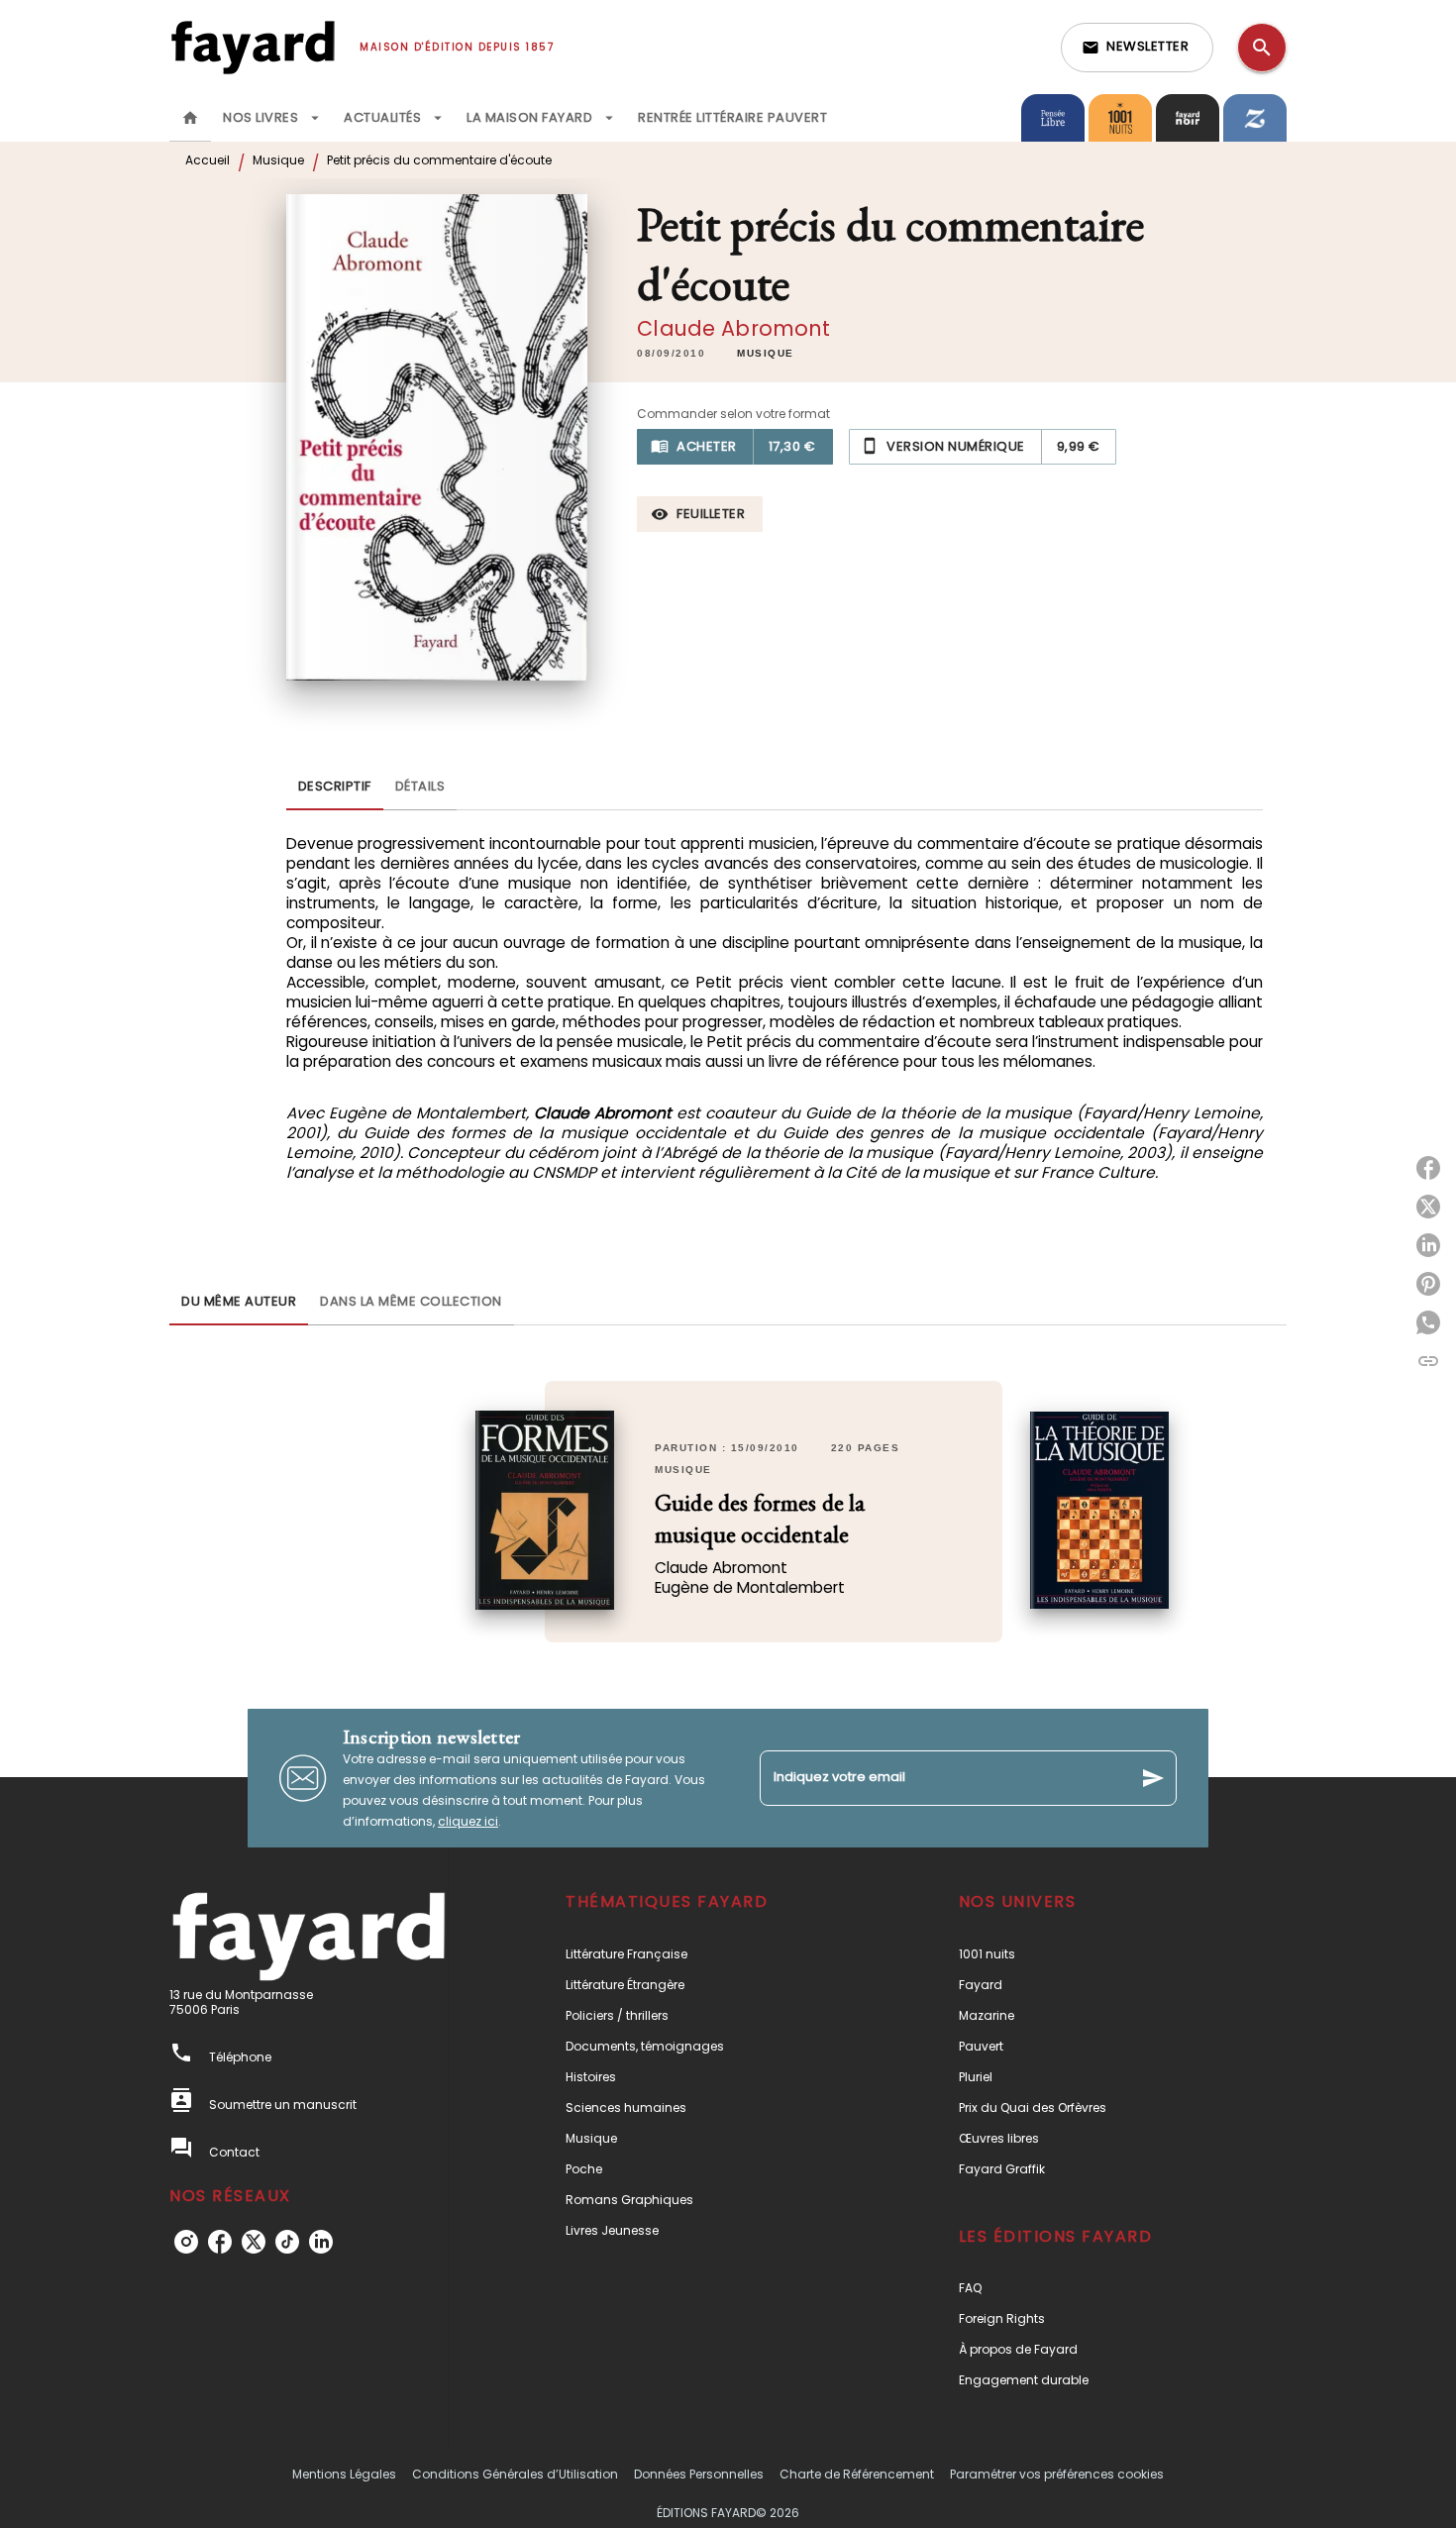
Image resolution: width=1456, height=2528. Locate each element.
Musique (278, 160)
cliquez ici (468, 1821)
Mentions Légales (344, 2474)
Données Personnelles (699, 2474)
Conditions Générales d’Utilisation (515, 2474)
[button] (1137, 48)
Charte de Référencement (857, 2474)
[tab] (190, 118)
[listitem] (186, 2242)
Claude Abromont (733, 328)
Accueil (208, 160)
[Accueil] (253, 47)
